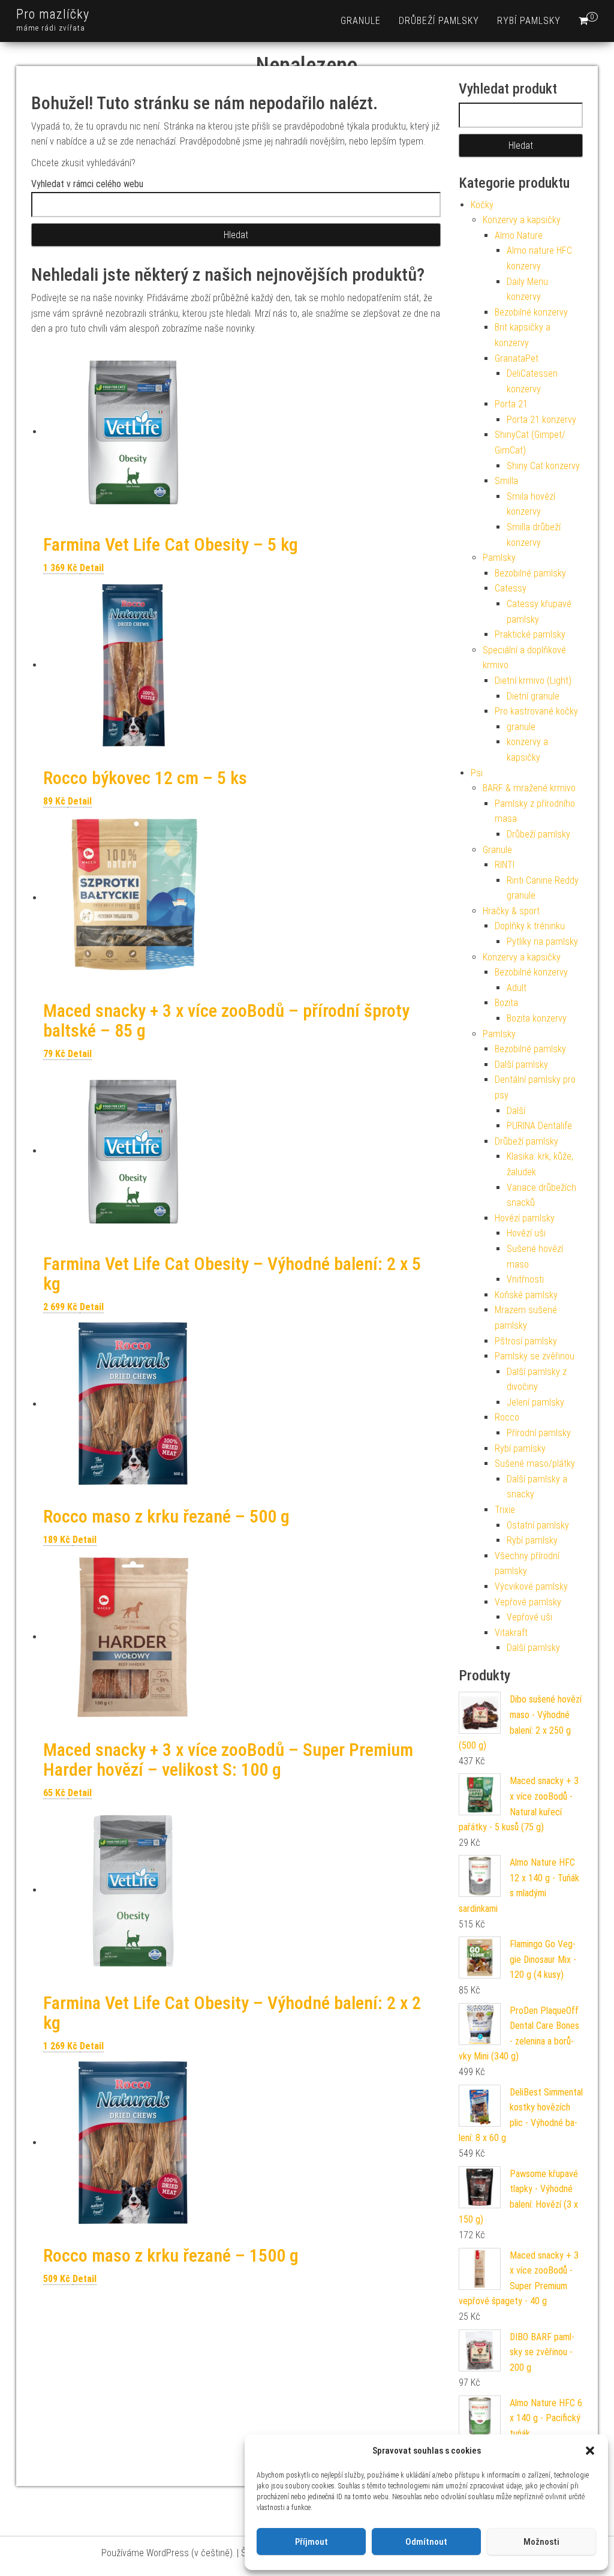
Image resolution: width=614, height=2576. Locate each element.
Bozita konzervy (537, 1018)
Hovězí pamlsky (525, 1218)
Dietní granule (533, 696)
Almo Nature (519, 235)
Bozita (506, 1003)
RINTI (505, 865)
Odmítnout (426, 2542)
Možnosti (541, 2542)
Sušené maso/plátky (535, 1463)
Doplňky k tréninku (530, 926)
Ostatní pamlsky (538, 1525)
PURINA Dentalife (539, 1126)
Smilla (506, 481)
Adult (517, 988)
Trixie (505, 1510)
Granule (497, 850)
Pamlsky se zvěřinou (535, 1356)
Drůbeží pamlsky (439, 21)
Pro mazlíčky (53, 14)
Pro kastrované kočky (536, 711)
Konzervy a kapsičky (522, 220)
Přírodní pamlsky (539, 1433)
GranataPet (517, 358)
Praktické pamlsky (530, 634)
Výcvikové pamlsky (531, 1586)
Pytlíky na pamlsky (542, 942)
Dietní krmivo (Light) (533, 681)
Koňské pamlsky (526, 1295)
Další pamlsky (521, 1065)
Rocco (507, 1417)
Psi (477, 773)
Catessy (511, 588)
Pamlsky (499, 558)
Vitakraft (511, 1633)
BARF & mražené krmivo (529, 788)
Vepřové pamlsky (528, 1602)
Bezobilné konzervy (531, 312)
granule (361, 21)
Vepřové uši (529, 1617)
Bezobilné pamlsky (530, 573)
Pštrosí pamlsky (526, 1341)
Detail (92, 568)
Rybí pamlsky (529, 21)
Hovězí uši (526, 1233)
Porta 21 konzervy (541, 420)
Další (516, 1111)
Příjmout (311, 2542)
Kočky (482, 205)
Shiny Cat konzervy (543, 466)
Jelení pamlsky (535, 1402)
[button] (590, 2451)
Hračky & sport (511, 911)
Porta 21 (511, 404)
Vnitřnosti (525, 1279)
